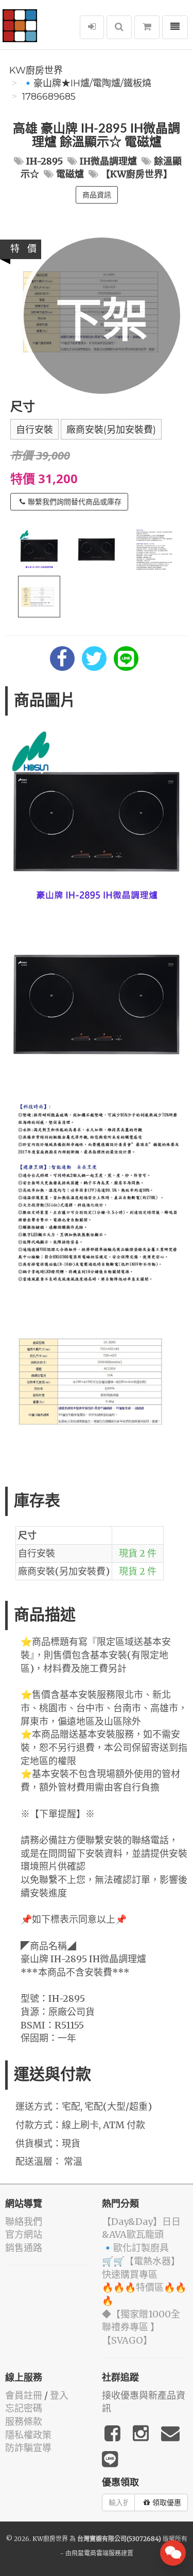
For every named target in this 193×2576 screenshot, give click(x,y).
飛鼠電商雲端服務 (96, 2553)
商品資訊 (97, 195)
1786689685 (49, 97)
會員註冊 (24, 2395)
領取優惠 (167, 2502)
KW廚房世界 (36, 70)
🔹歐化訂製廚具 (135, 2248)
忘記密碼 (24, 2408)
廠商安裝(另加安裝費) (111, 430)
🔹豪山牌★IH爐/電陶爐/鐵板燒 (87, 83)
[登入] (92, 27)
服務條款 (24, 2422)
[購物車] (147, 27)
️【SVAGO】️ (127, 2340)
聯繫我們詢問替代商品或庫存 (75, 502)
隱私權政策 (28, 2435)
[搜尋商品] (119, 27)
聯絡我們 (24, 2222)
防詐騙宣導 (28, 2448)
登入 (59, 2395)
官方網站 (24, 2234)
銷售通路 (24, 2248)
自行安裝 (34, 430)
